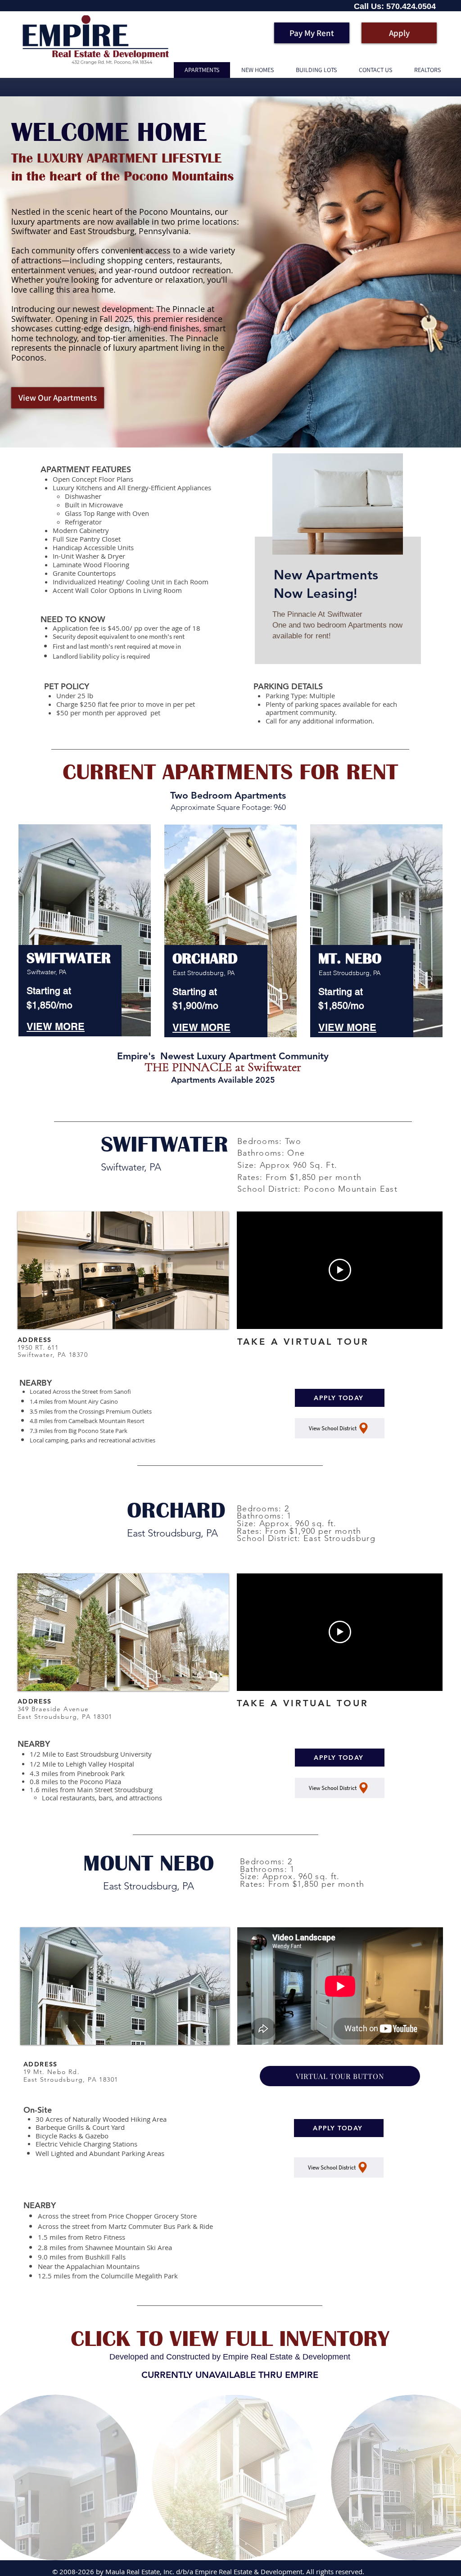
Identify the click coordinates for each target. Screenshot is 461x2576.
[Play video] (340, 1270)
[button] (123, 1270)
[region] (337, 568)
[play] (210, 1321)
